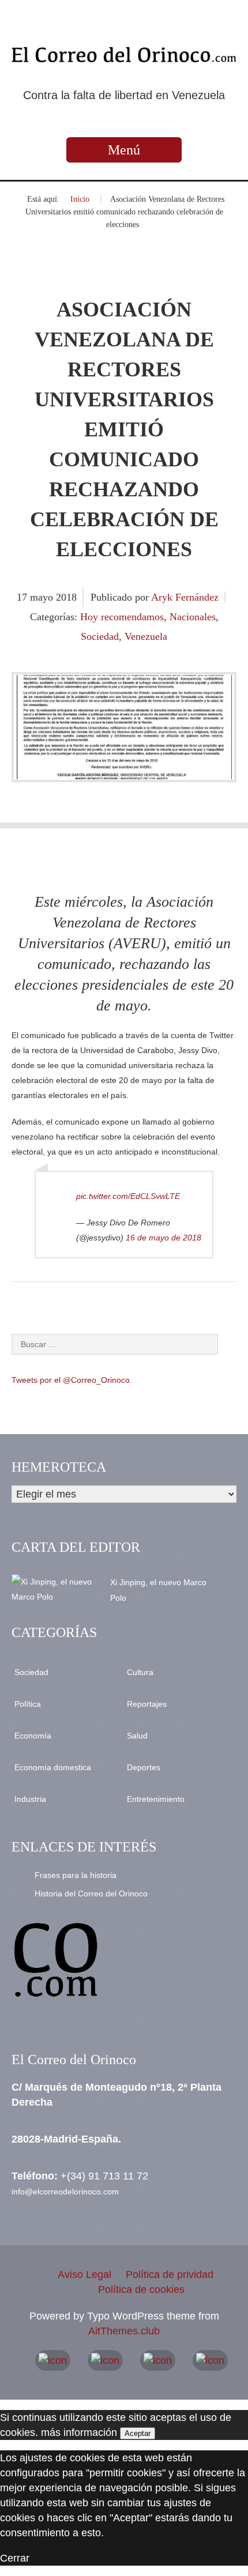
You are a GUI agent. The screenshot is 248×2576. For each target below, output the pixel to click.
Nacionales (193, 617)
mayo (43, 597)
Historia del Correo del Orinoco (91, 1894)
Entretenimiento (156, 1799)
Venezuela (146, 636)
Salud (137, 1736)
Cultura (140, 1672)
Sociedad (100, 636)
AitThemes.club (124, 2331)
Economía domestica (53, 1767)
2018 (66, 597)
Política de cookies (141, 2290)
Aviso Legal (84, 2275)
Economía (33, 1736)
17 (23, 597)
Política (28, 1704)
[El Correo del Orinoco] (124, 55)
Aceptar (138, 2433)
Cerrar (15, 2558)
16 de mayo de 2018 (164, 1238)
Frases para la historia (76, 1875)
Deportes (144, 1767)
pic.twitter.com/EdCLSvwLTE (128, 1196)
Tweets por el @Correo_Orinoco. (72, 1380)
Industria (30, 1799)
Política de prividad (170, 2275)
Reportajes (147, 1704)
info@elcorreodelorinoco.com (65, 2192)
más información (79, 2432)
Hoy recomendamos (122, 617)
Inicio (80, 199)
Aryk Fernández (185, 597)
